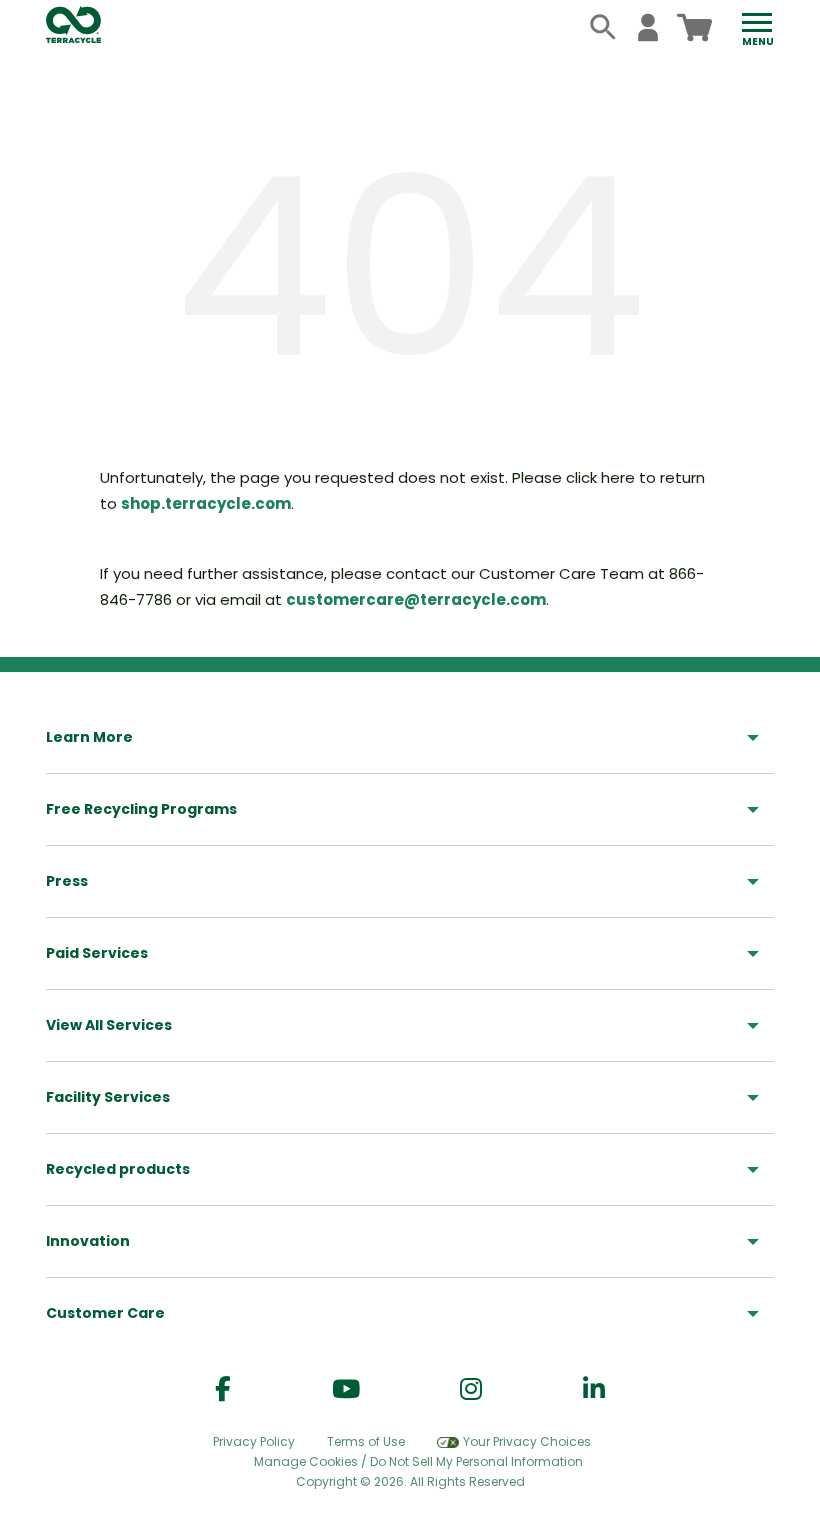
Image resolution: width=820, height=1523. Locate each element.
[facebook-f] (223, 1389)
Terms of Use (366, 1441)
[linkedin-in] (594, 1389)
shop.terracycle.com (206, 503)
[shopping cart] (694, 27)
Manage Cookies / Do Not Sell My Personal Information (418, 1462)
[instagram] (471, 1389)
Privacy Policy (254, 1441)
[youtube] (346, 1389)
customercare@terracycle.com (416, 599)
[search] (603, 27)
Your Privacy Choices (527, 1441)
